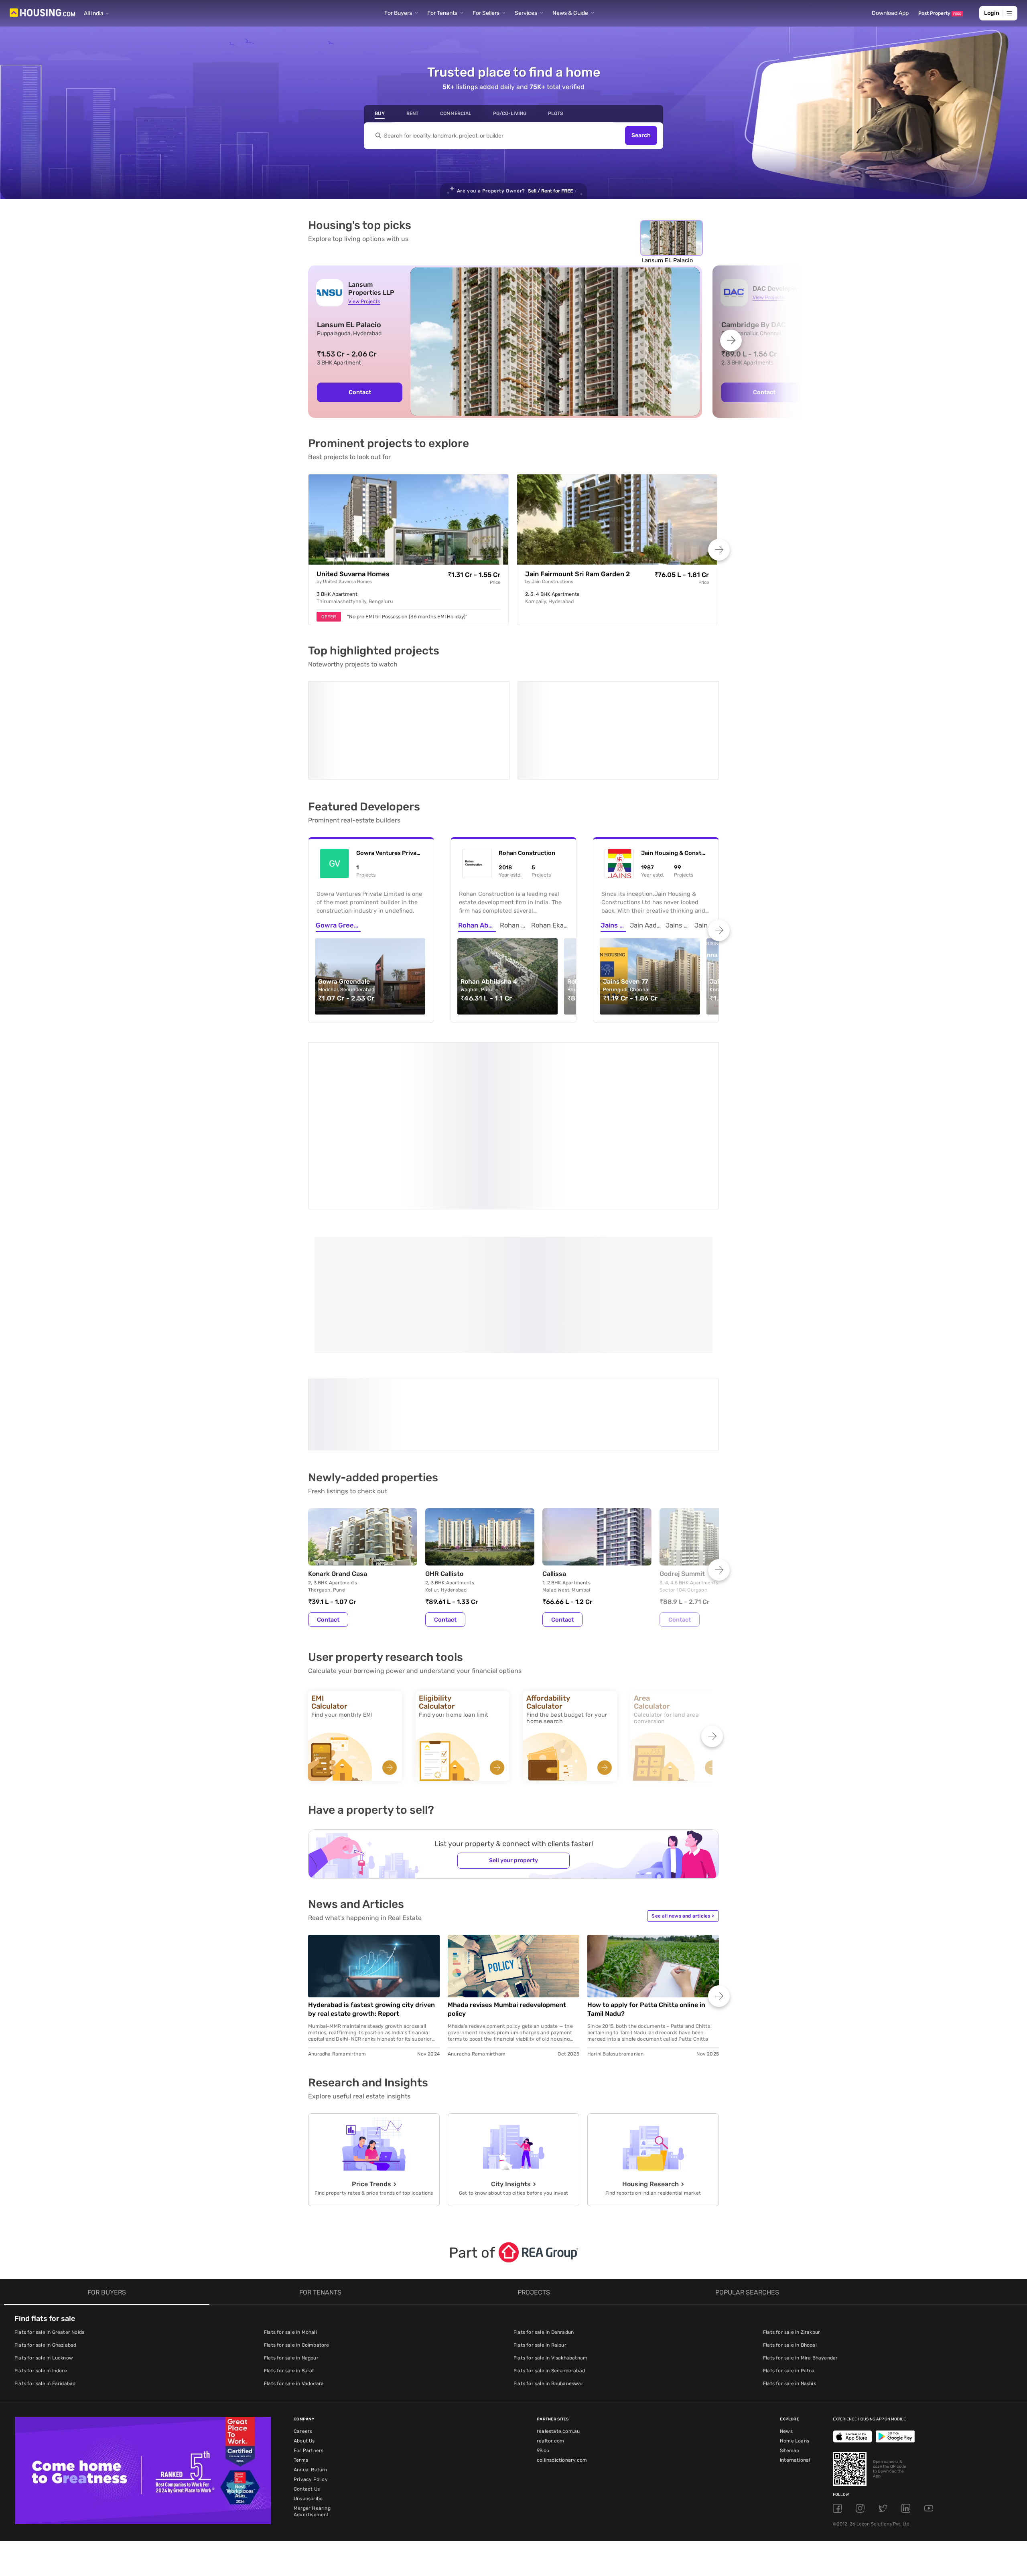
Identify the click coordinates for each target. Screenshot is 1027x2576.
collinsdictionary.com (562, 2335)
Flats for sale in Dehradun (544, 2207)
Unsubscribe (308, 2373)
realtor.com (550, 2315)
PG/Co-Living (510, 113)
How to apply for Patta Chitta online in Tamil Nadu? (646, 1884)
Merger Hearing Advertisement (312, 2386)
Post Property (940, 13)
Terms (301, 2335)
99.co (543, 2325)
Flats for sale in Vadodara (294, 2258)
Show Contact (365, 1316)
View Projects (364, 301)
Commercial (456, 113)
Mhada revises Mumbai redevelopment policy (507, 1884)
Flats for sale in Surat (289, 2245)
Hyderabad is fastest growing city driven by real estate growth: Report (371, 1884)
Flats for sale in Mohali (290, 2207)
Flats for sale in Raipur (540, 2220)
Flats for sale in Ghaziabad (45, 2220)
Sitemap (790, 2325)
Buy (380, 113)
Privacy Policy (311, 2354)
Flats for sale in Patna (789, 2245)
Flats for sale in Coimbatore (297, 2220)
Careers (303, 2306)
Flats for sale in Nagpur (291, 2232)
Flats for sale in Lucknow (44, 2232)
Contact (360, 392)
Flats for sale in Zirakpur (792, 2207)
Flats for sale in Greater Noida (50, 2207)
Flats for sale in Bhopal (790, 2220)
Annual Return (311, 2344)
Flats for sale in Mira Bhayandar (800, 2232)
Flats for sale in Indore (41, 2245)
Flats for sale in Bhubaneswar (548, 2258)
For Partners (309, 2325)
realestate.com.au (558, 2306)
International (795, 2335)
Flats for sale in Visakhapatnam (550, 2232)
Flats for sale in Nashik (790, 2258)
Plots (556, 113)
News (786, 2306)
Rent (412, 113)
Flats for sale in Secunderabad (549, 2245)
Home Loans (795, 2315)
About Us (304, 2315)
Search (641, 136)
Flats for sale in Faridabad (45, 2258)
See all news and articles (683, 1790)
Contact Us (307, 2363)
